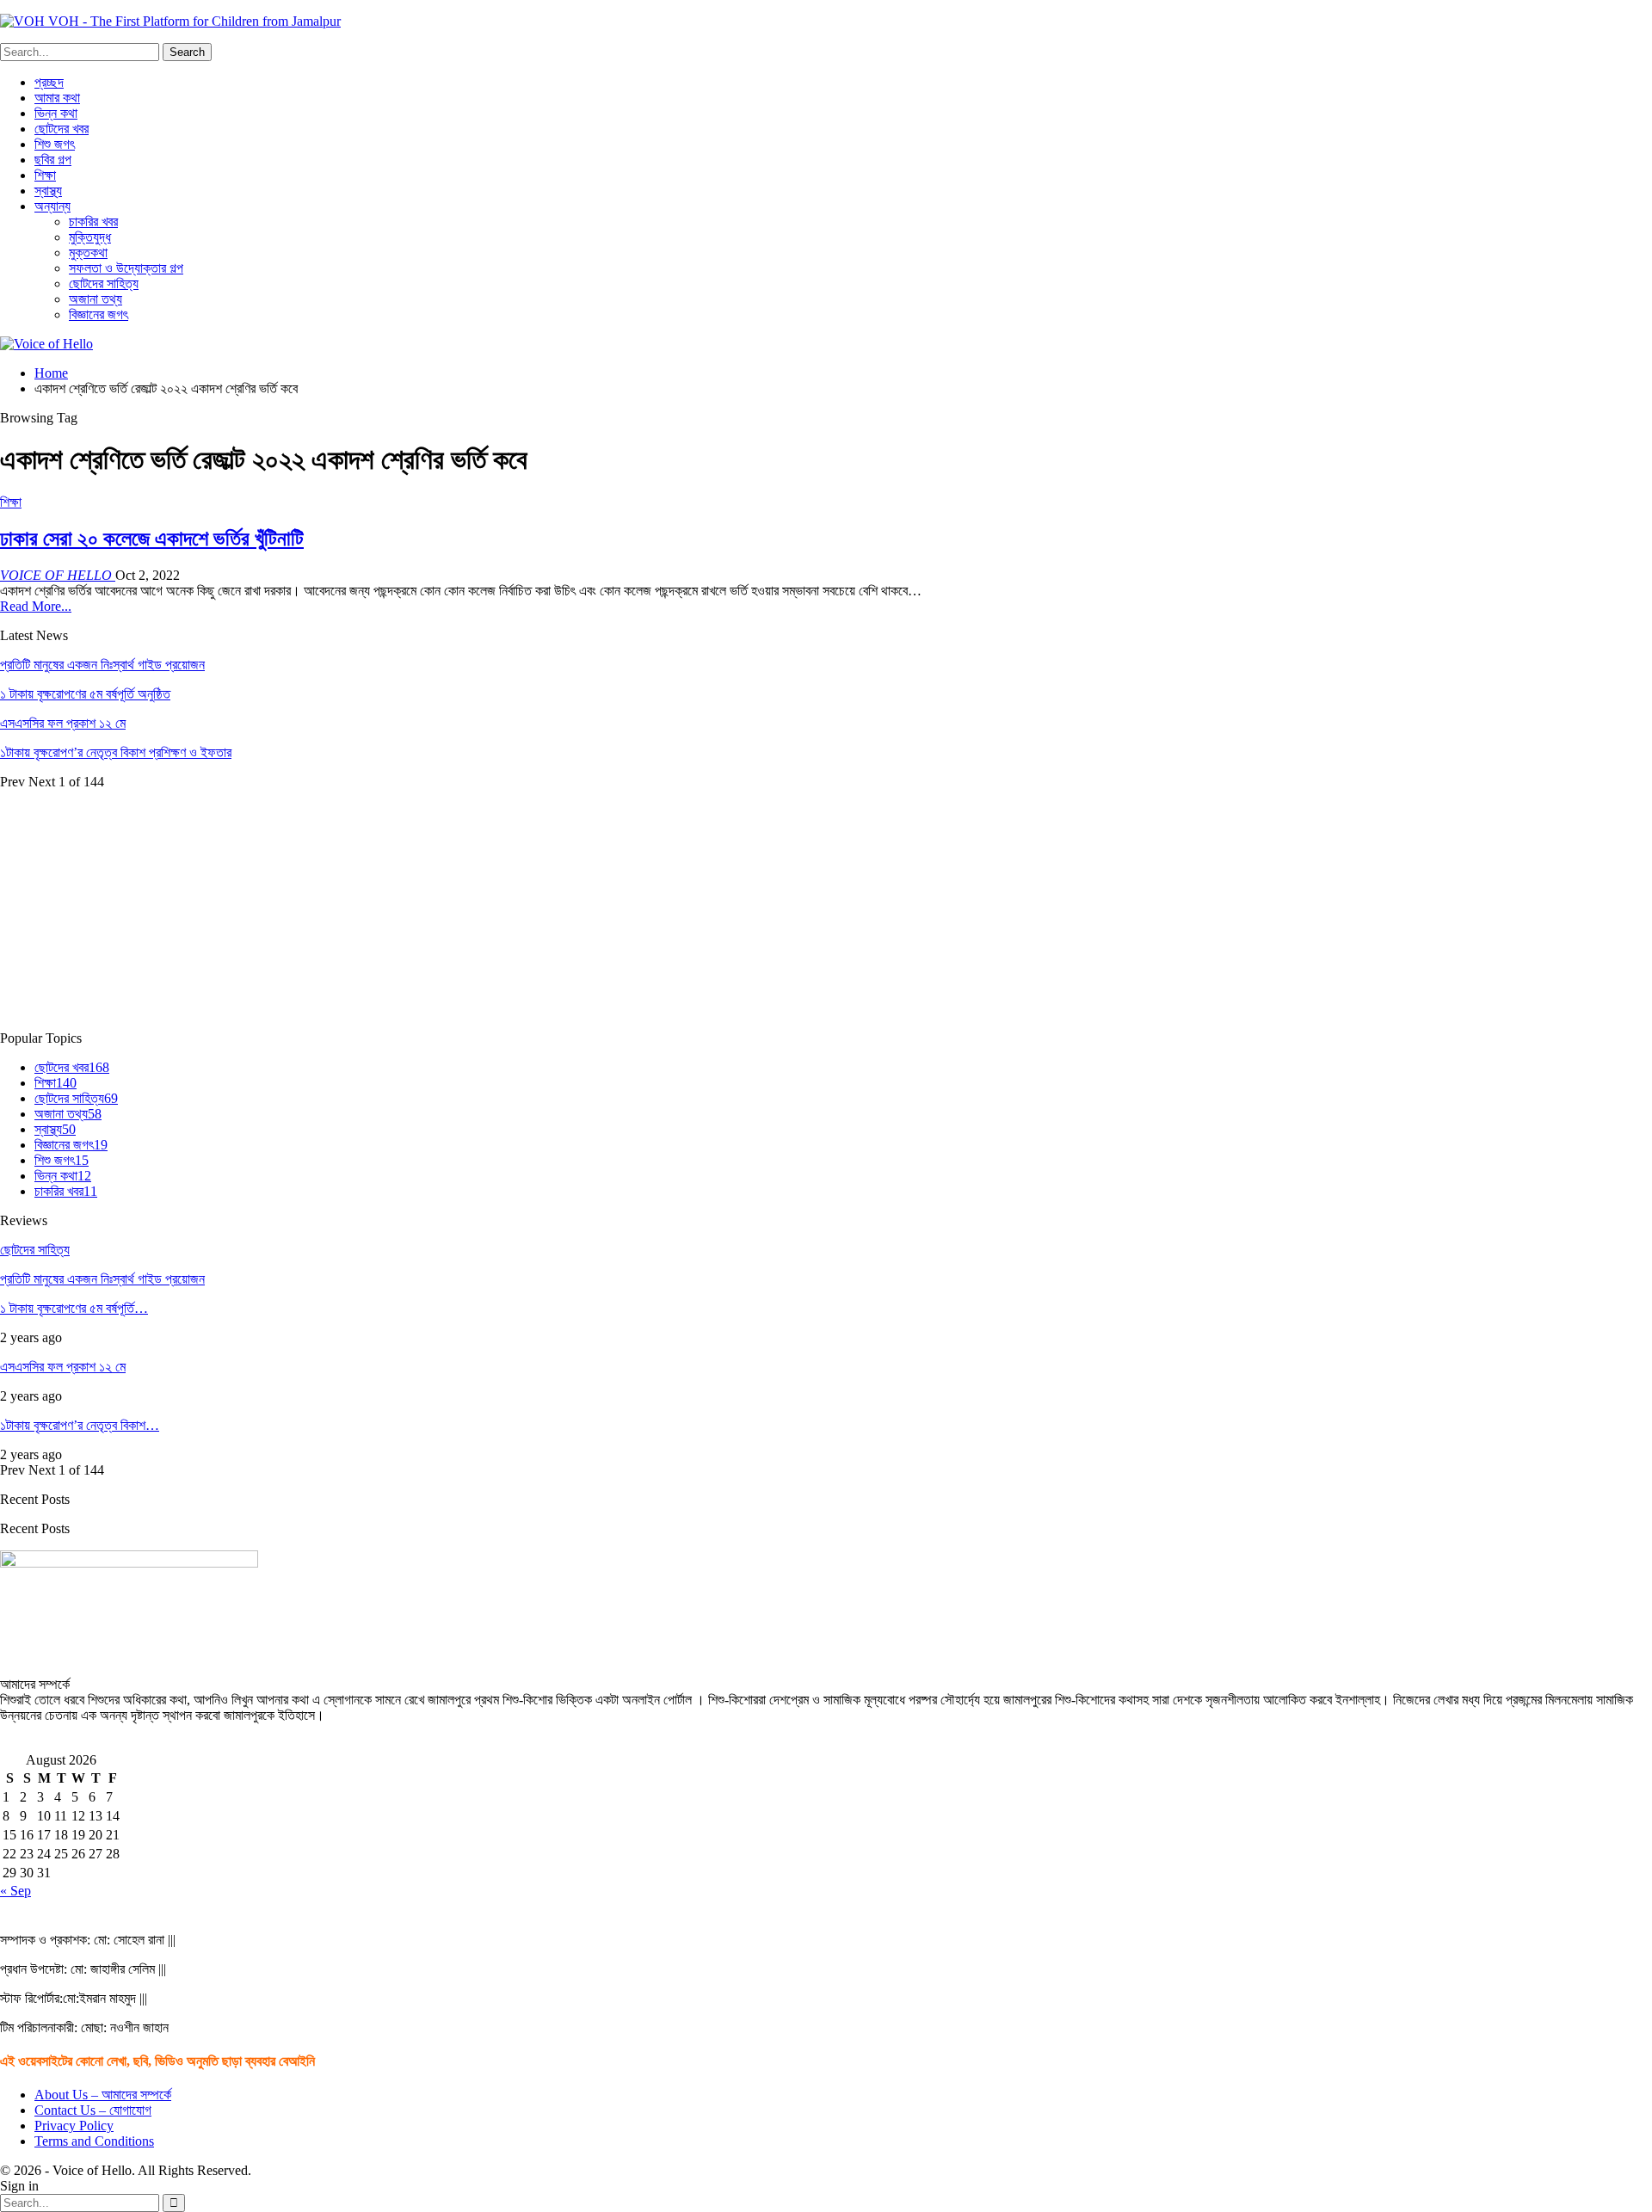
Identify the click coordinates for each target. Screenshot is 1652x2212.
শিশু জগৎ (55, 144)
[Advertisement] (516, 910)
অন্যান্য (52, 206)
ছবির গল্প (53, 160)
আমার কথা (57, 98)
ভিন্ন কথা (56, 113)
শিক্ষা (45, 175)
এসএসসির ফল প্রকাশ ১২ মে (63, 723)
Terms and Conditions (94, 2141)
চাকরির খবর (93, 222)
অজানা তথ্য (96, 299)
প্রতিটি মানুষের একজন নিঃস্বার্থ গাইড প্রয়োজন (102, 665)
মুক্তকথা (88, 253)
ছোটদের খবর (62, 129)
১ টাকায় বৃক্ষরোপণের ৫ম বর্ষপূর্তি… (74, 1308)
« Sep (15, 1891)
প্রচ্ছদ (49, 82)
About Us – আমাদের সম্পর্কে (103, 2095)
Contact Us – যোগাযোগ (93, 2110)
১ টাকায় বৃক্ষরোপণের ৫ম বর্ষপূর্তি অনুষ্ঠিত (85, 694)
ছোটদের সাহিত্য (104, 283)
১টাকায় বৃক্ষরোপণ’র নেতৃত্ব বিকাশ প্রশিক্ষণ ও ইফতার (116, 752)
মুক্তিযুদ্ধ (90, 237)
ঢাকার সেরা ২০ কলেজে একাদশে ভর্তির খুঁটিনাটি (152, 539)
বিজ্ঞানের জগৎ (99, 314)
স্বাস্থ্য (48, 191)
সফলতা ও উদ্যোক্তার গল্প (126, 268)
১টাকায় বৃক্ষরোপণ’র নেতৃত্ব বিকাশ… (80, 1425)
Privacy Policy (74, 2126)
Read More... (36, 606)
